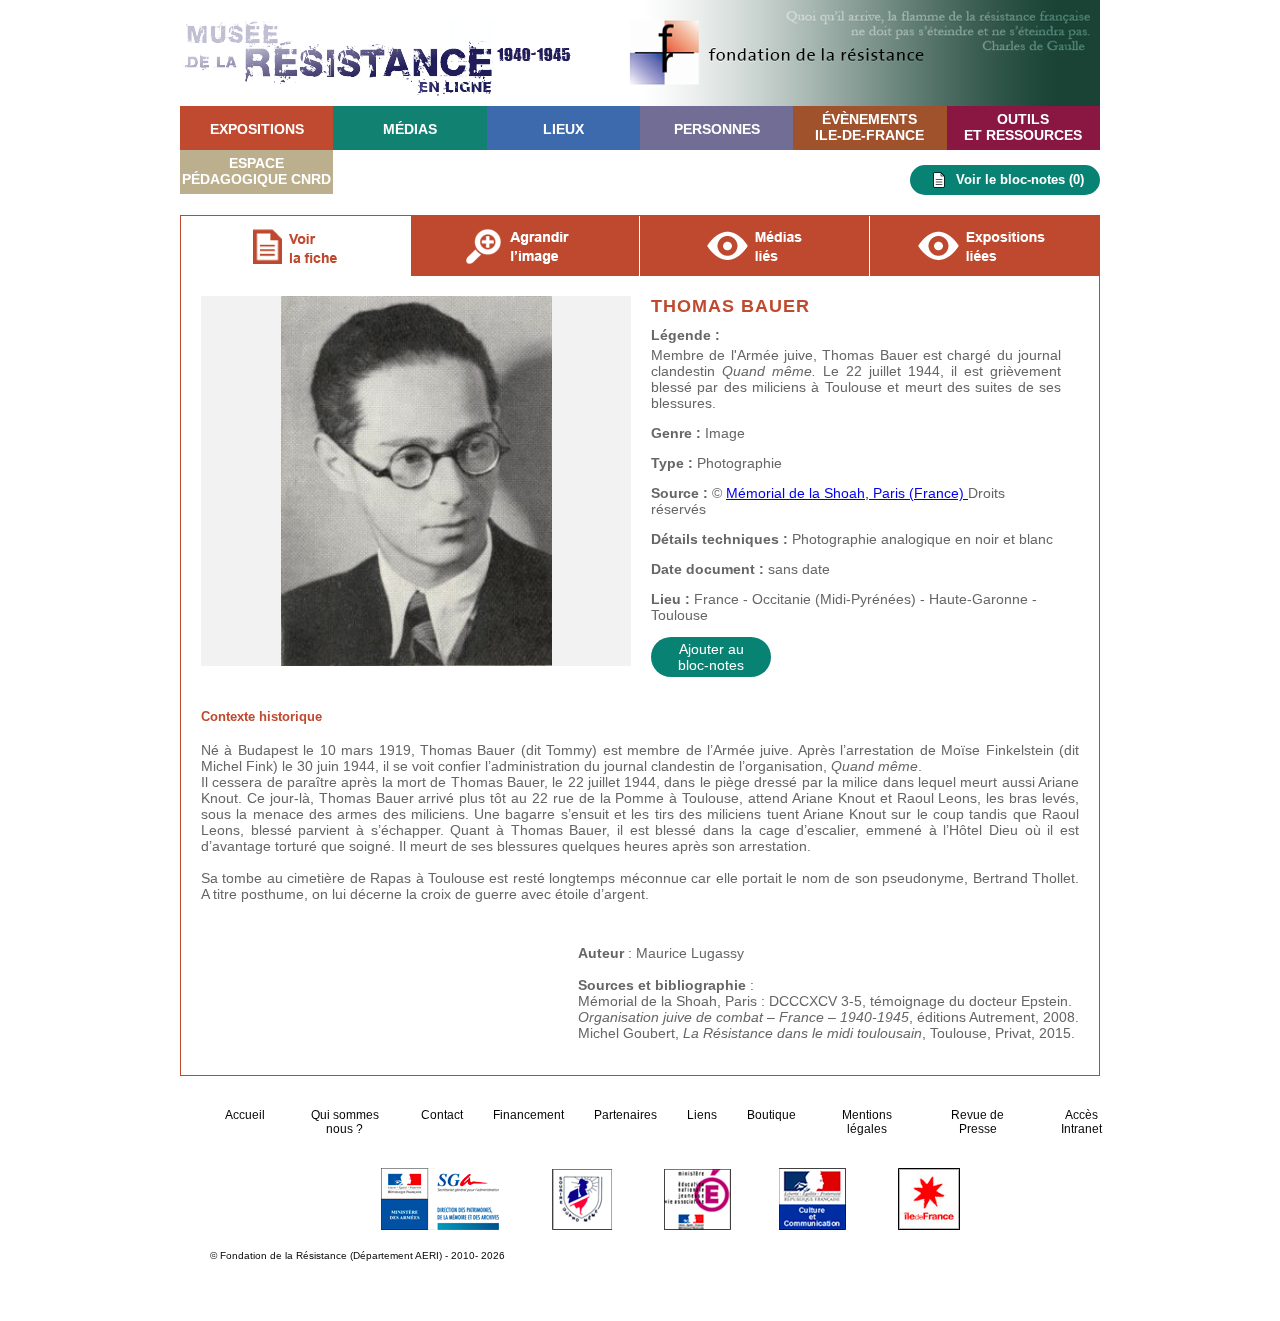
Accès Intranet (1081, 1122)
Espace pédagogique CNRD (256, 171)
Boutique (771, 1115)
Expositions (257, 129)
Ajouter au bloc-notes (711, 657)
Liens (702, 1115)
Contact (442, 1115)
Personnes (717, 129)
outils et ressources (1023, 127)
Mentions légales (867, 1122)
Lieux (563, 129)
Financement (528, 1115)
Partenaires (625, 1115)
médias (410, 129)
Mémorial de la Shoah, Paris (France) (847, 493)
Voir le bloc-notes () (1020, 179)
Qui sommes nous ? (345, 1122)
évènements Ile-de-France (869, 127)
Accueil (246, 1115)
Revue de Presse (977, 1122)
